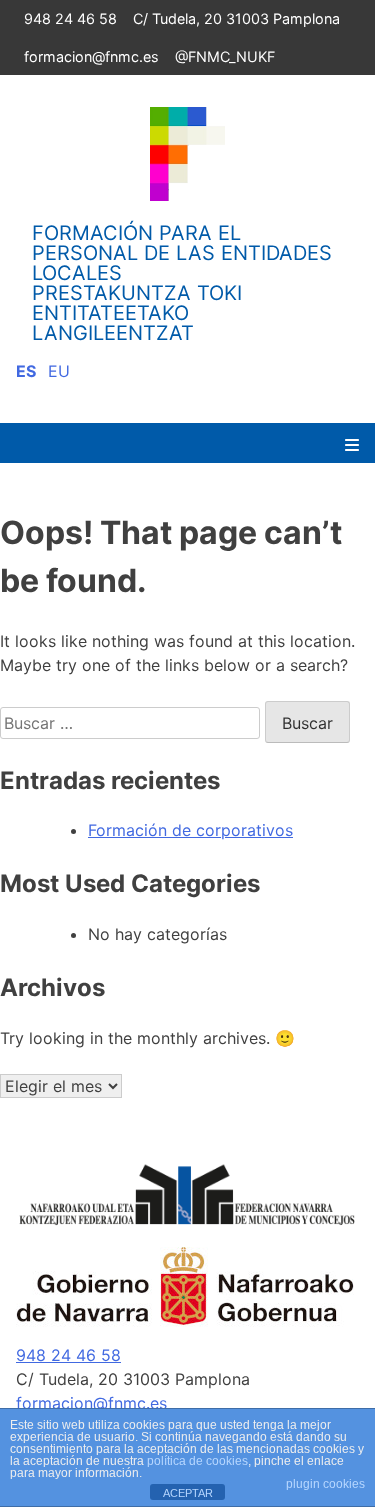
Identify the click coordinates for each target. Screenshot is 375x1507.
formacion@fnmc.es (91, 56)
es (26, 371)
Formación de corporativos (190, 830)
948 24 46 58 (70, 18)
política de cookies (197, 1461)
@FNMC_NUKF (225, 56)
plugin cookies (325, 1484)
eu (59, 371)
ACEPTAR (188, 1493)
